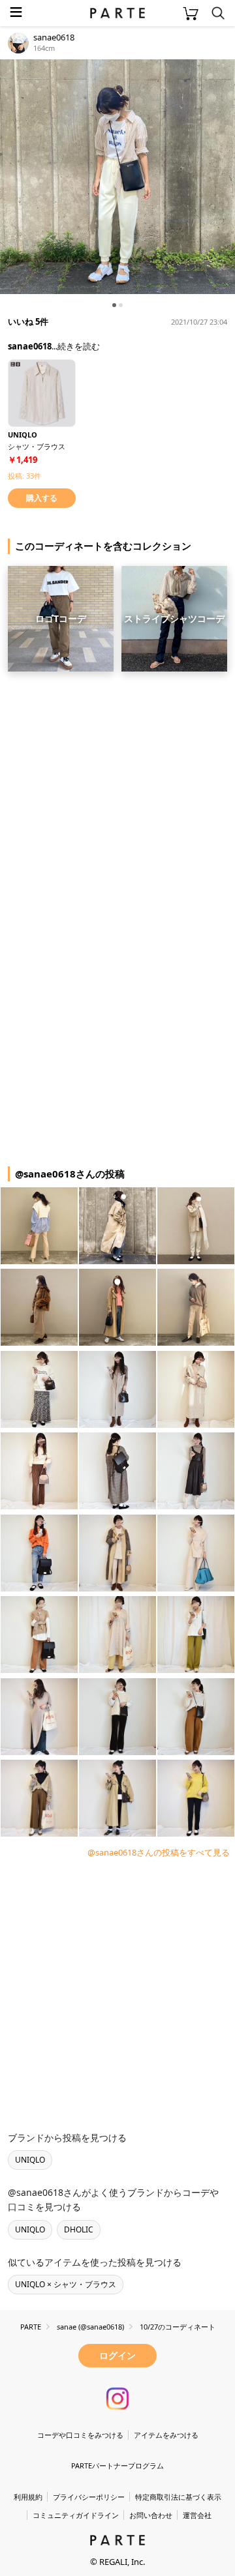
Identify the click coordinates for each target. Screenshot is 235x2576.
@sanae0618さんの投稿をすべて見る (159, 1852)
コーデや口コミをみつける (80, 2435)
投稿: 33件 (24, 476)
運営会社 (197, 2515)
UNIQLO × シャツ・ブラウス (66, 2284)
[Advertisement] (117, 797)
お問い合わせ (151, 2515)
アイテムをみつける (166, 2435)
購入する (42, 498)
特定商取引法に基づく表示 (178, 2497)
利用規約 (28, 2497)
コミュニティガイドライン (76, 2515)
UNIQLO (30, 2160)
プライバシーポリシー (89, 2497)
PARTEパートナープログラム (117, 2465)
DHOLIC (79, 2229)
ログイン (117, 2355)
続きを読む (79, 346)
